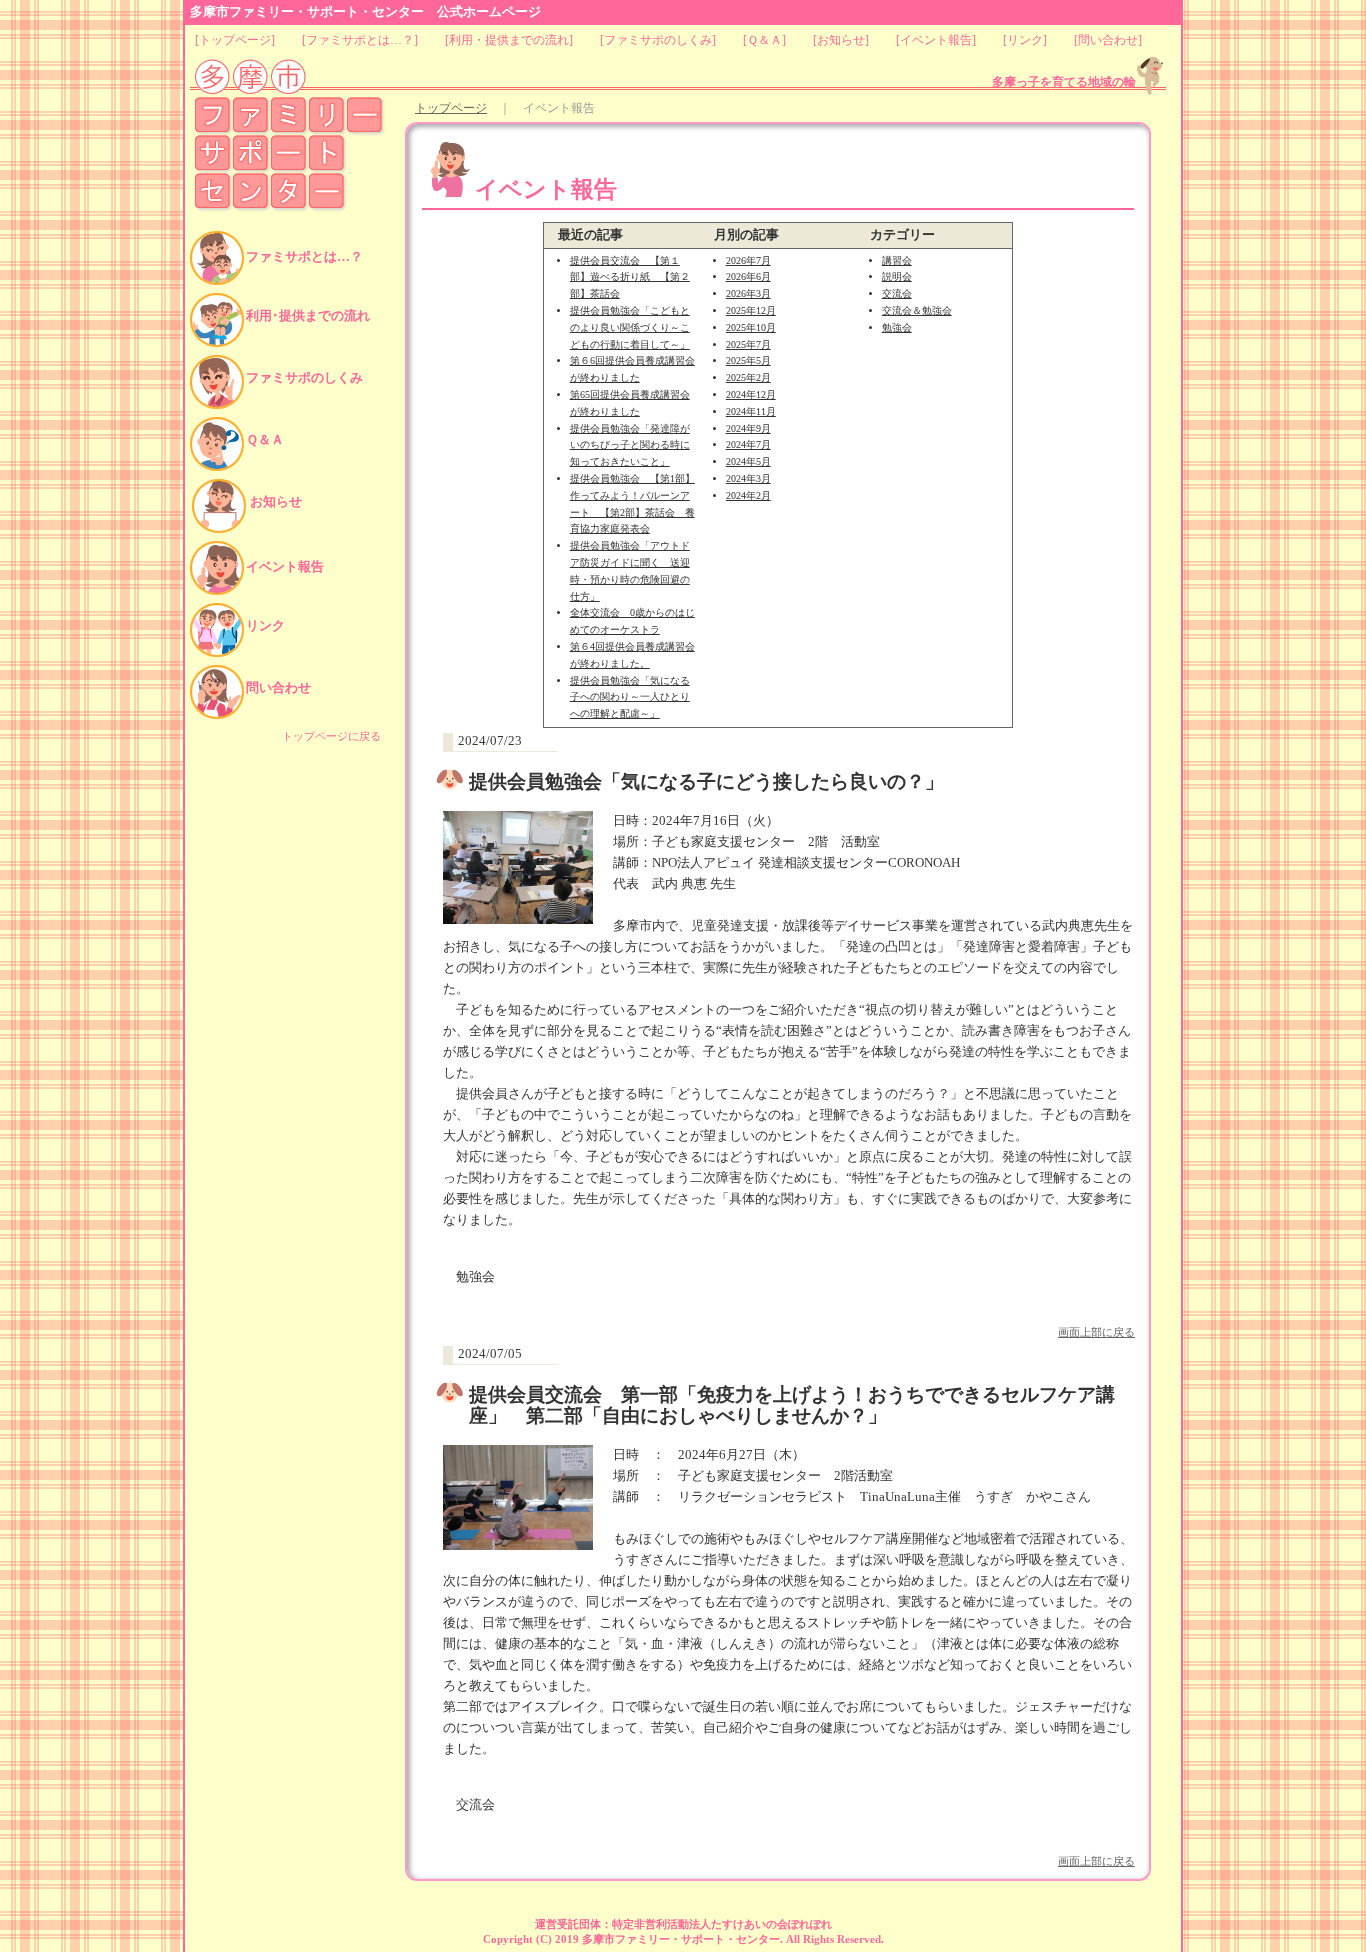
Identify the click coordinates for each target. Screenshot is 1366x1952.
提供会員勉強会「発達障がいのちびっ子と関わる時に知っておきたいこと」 (630, 445)
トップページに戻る (331, 736)
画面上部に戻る (1096, 1332)
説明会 (897, 276)
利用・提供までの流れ (509, 40)
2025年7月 (748, 344)
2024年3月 (748, 478)
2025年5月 (748, 360)
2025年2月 (748, 377)
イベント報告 (936, 40)
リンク (1025, 40)
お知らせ (841, 40)
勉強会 (897, 327)
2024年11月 (751, 411)
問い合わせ (1108, 40)
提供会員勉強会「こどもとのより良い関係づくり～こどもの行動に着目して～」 (630, 327)
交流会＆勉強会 (917, 310)
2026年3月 (748, 293)
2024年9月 (748, 428)
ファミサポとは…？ (360, 40)
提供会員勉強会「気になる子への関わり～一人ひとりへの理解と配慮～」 (630, 697)
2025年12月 (751, 310)
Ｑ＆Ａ (764, 40)
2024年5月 (748, 461)
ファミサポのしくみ (658, 40)
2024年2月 (748, 495)
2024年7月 (748, 444)
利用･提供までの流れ (308, 315)
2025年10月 (751, 327)
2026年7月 (748, 260)
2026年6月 (748, 276)
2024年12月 (751, 394)
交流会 (897, 293)
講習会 (897, 260)
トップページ (235, 40)
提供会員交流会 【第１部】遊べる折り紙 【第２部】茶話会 (630, 277)
